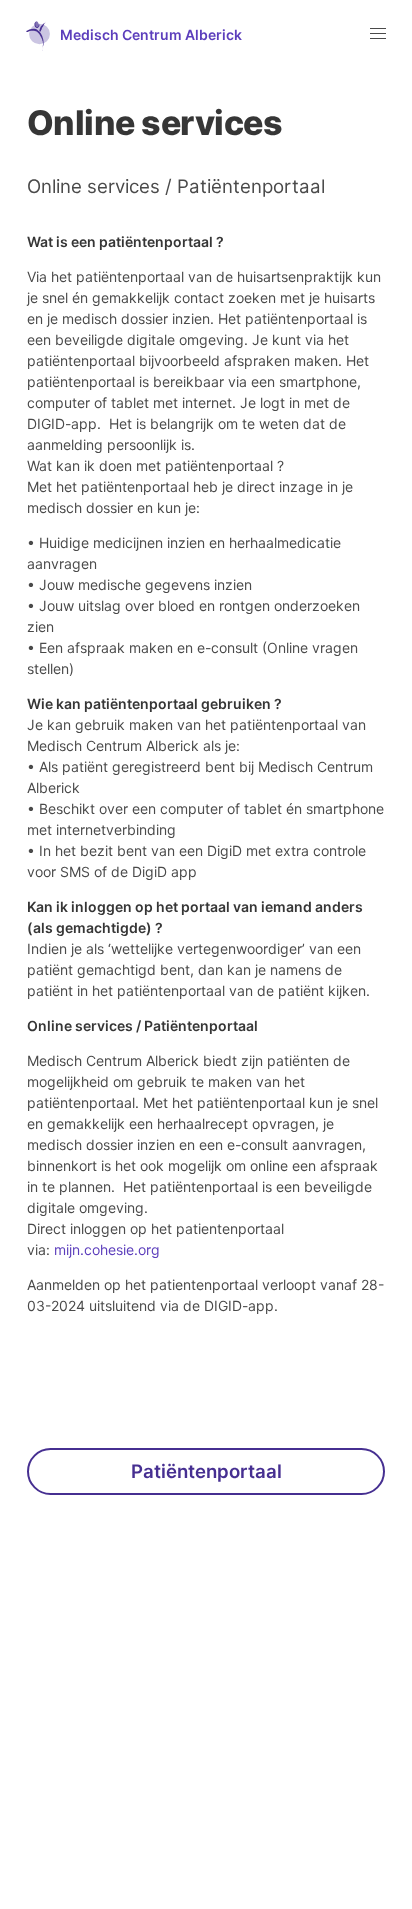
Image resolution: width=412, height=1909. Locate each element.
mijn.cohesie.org (107, 1249)
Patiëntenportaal (206, 1471)
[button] (128, 34)
